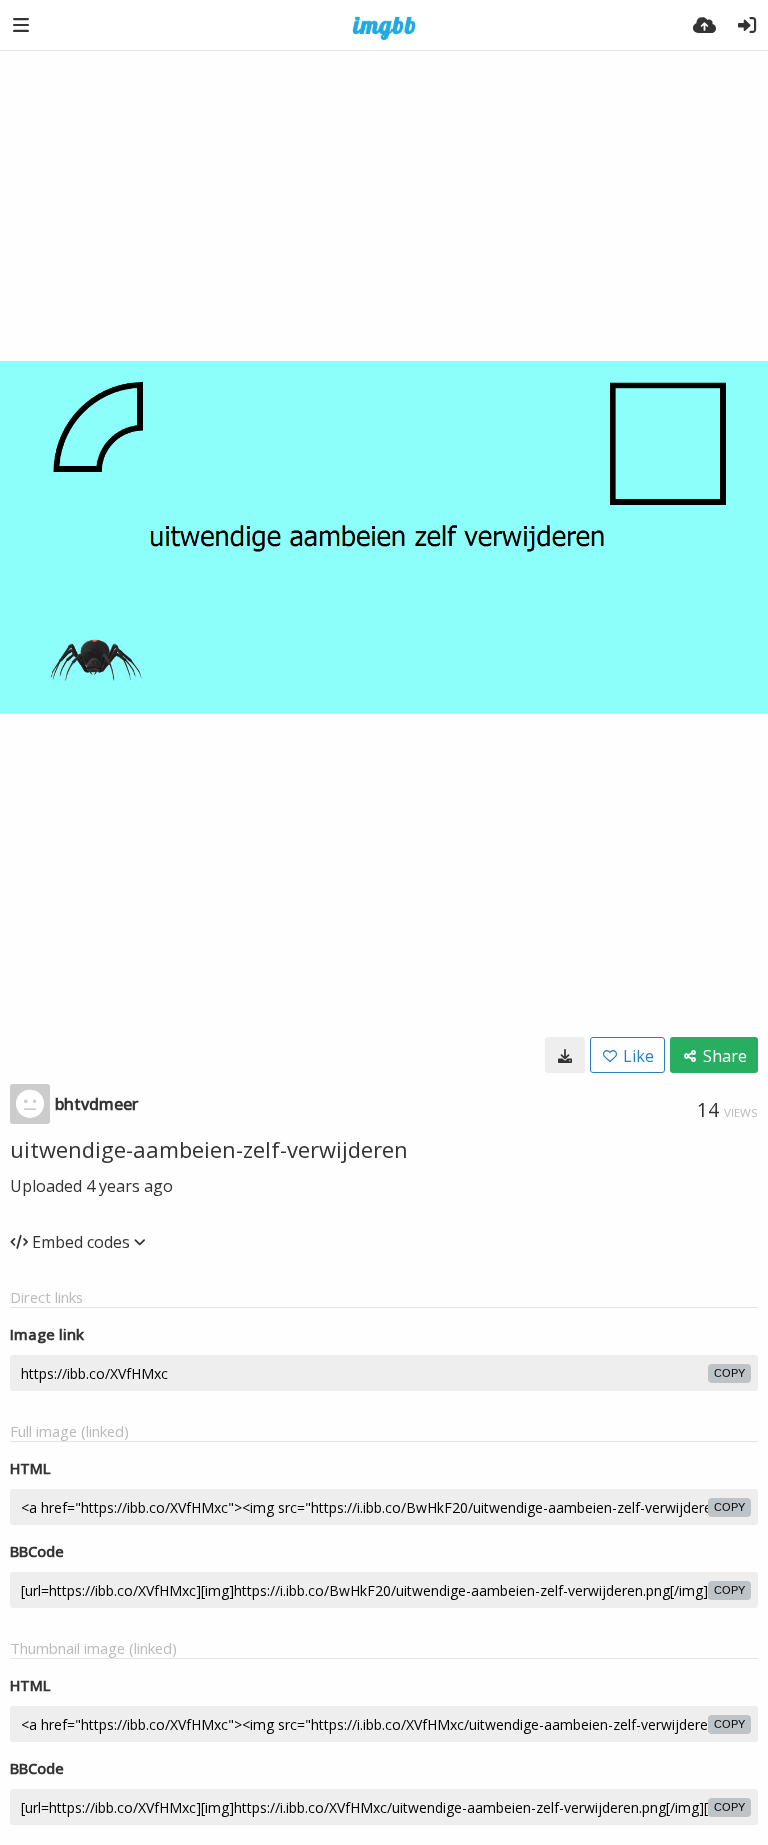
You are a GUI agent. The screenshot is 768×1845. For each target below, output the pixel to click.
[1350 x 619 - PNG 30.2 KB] (565, 1055)
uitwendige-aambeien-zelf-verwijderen (209, 1149)
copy (729, 1373)
